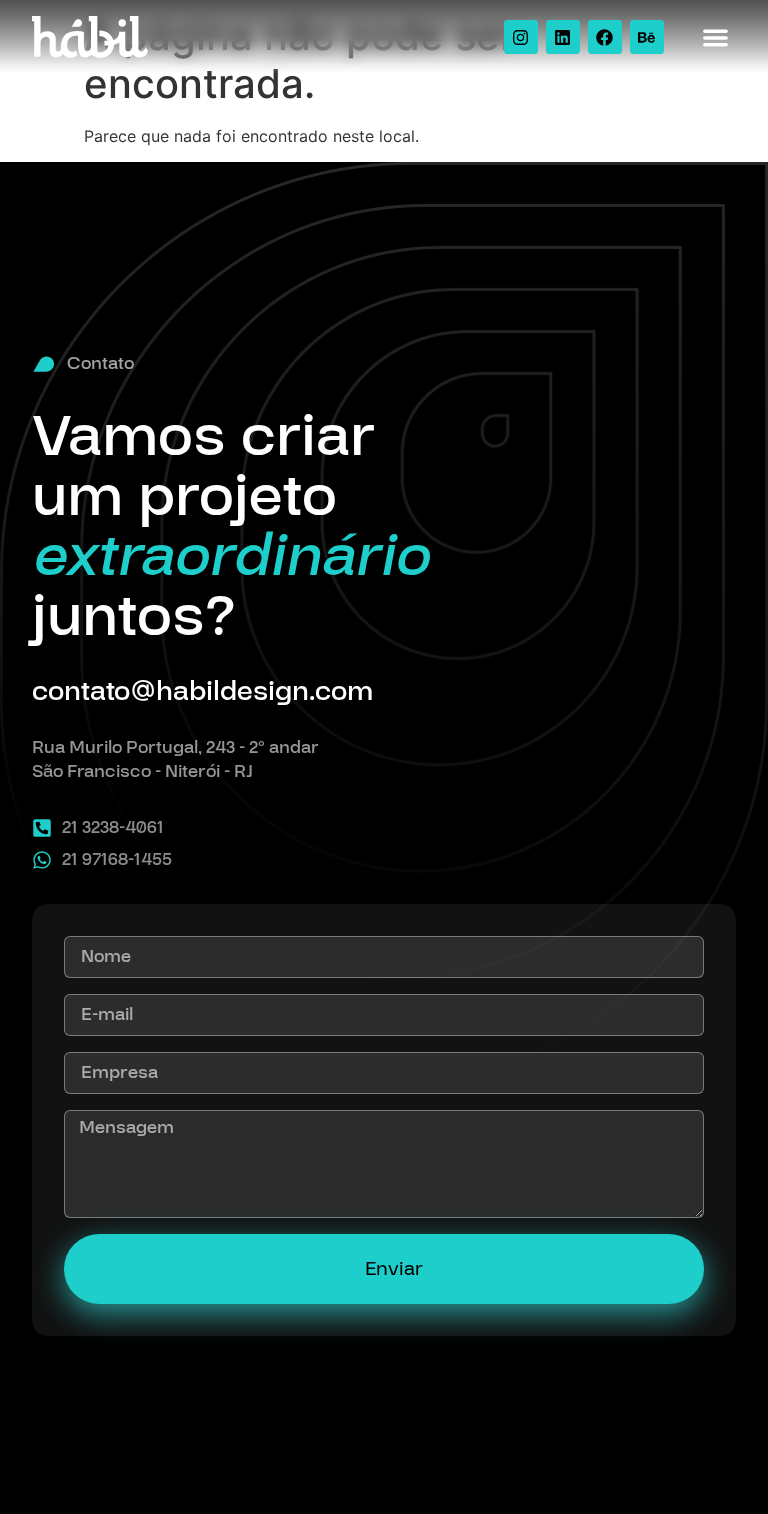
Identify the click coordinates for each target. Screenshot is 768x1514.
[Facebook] (605, 37)
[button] (716, 37)
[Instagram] (521, 37)
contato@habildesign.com (202, 691)
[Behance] (647, 37)
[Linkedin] (563, 37)
